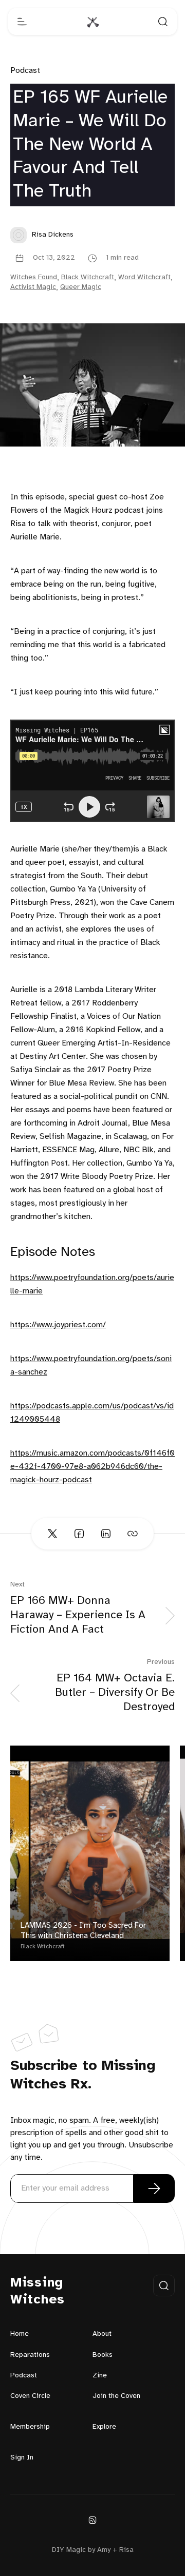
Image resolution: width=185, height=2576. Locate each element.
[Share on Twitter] (52, 1534)
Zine (100, 2376)
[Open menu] (22, 22)
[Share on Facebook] (79, 1534)
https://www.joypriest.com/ (58, 1325)
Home (20, 2334)
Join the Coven (116, 2396)
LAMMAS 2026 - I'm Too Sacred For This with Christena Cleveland (83, 1931)
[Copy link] (133, 1534)
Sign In (22, 2458)
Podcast (25, 71)
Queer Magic (81, 287)
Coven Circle (30, 2396)
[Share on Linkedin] (106, 1534)
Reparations (30, 2355)
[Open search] (163, 22)
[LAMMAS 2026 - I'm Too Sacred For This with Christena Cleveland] (90, 1853)
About (102, 2334)
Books (103, 2355)
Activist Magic (33, 287)
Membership (30, 2427)
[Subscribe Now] (154, 2188)
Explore (104, 2427)
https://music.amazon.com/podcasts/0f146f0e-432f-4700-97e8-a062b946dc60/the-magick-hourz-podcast (92, 1467)
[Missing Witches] (92, 22)
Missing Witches (38, 2291)
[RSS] (92, 2520)
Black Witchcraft (88, 277)
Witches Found (34, 277)
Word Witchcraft (144, 277)
